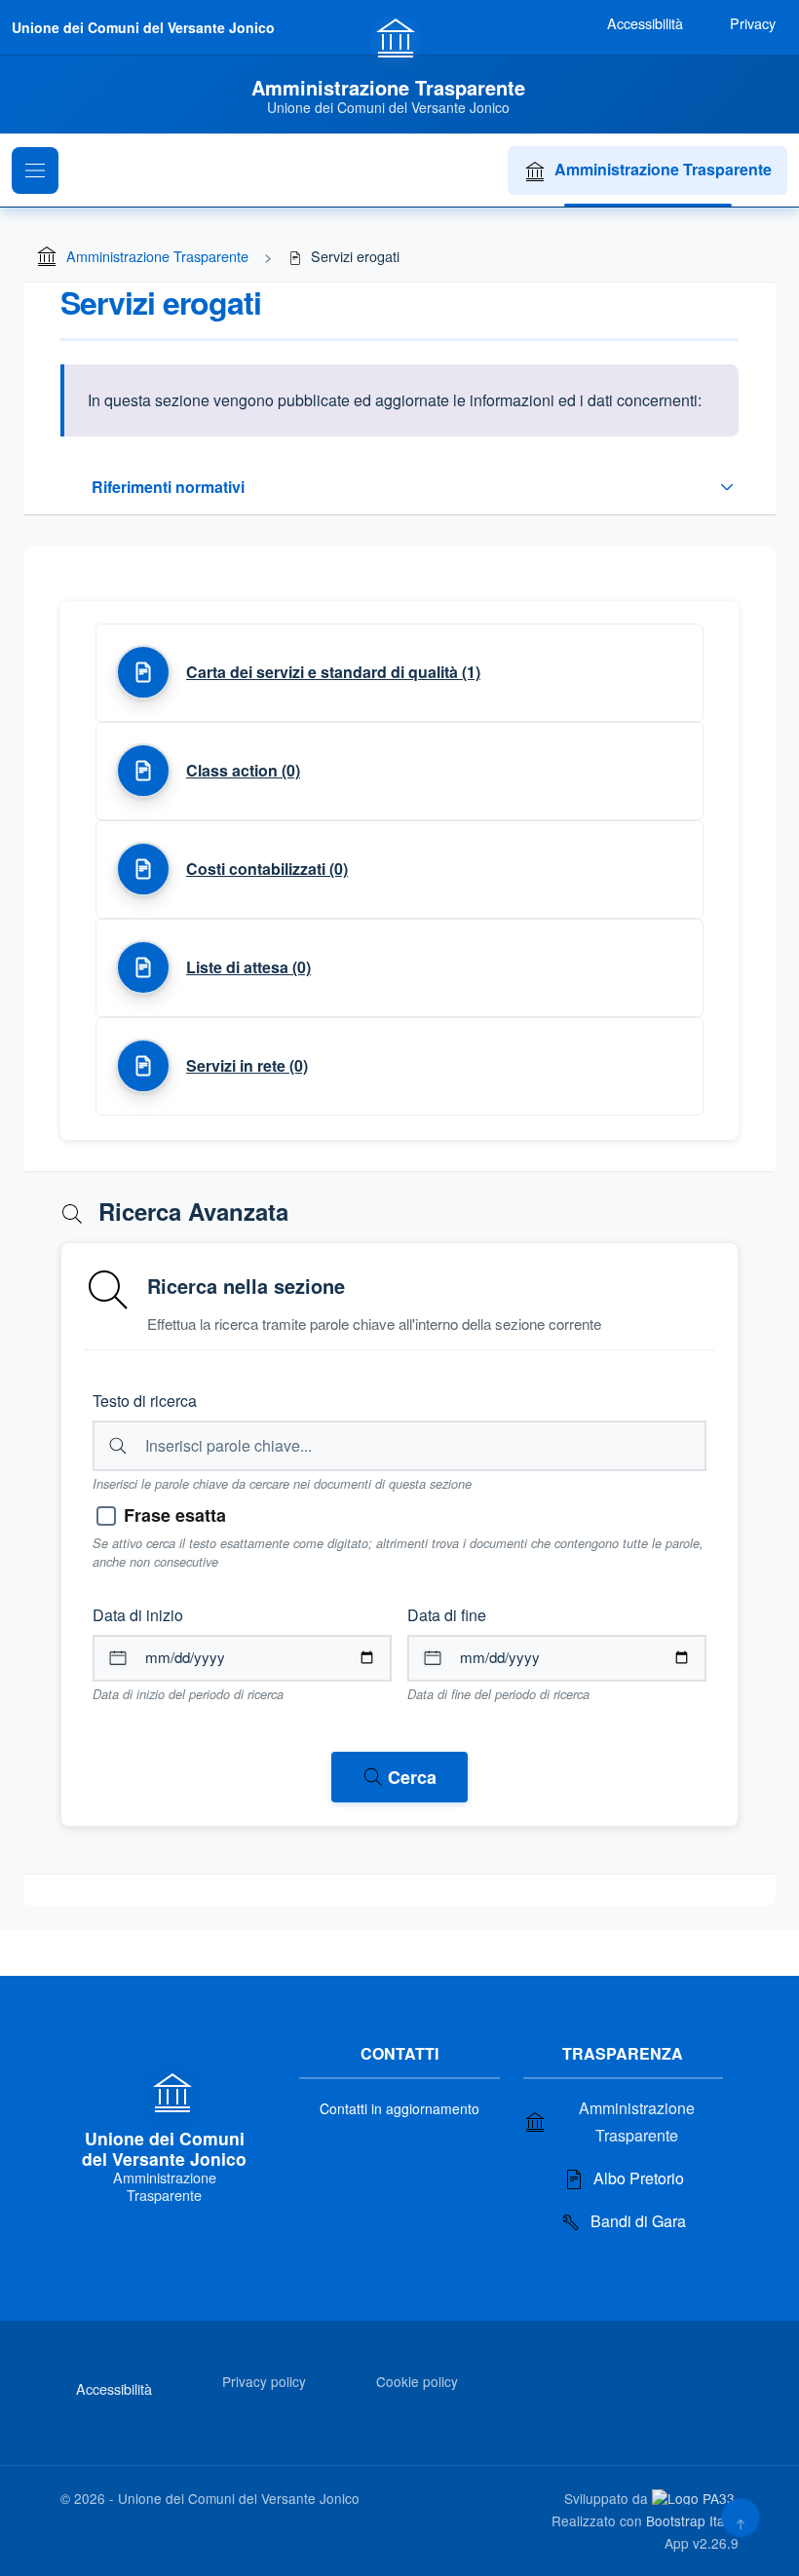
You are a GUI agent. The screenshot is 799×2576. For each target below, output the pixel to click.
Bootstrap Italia (692, 2520)
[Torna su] (740, 2517)
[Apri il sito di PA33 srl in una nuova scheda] (695, 2497)
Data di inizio (138, 1615)
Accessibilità (114, 2388)
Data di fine (447, 1615)
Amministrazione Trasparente (663, 169)
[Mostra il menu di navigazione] (35, 170)
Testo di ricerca (145, 1401)
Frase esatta (175, 1515)
